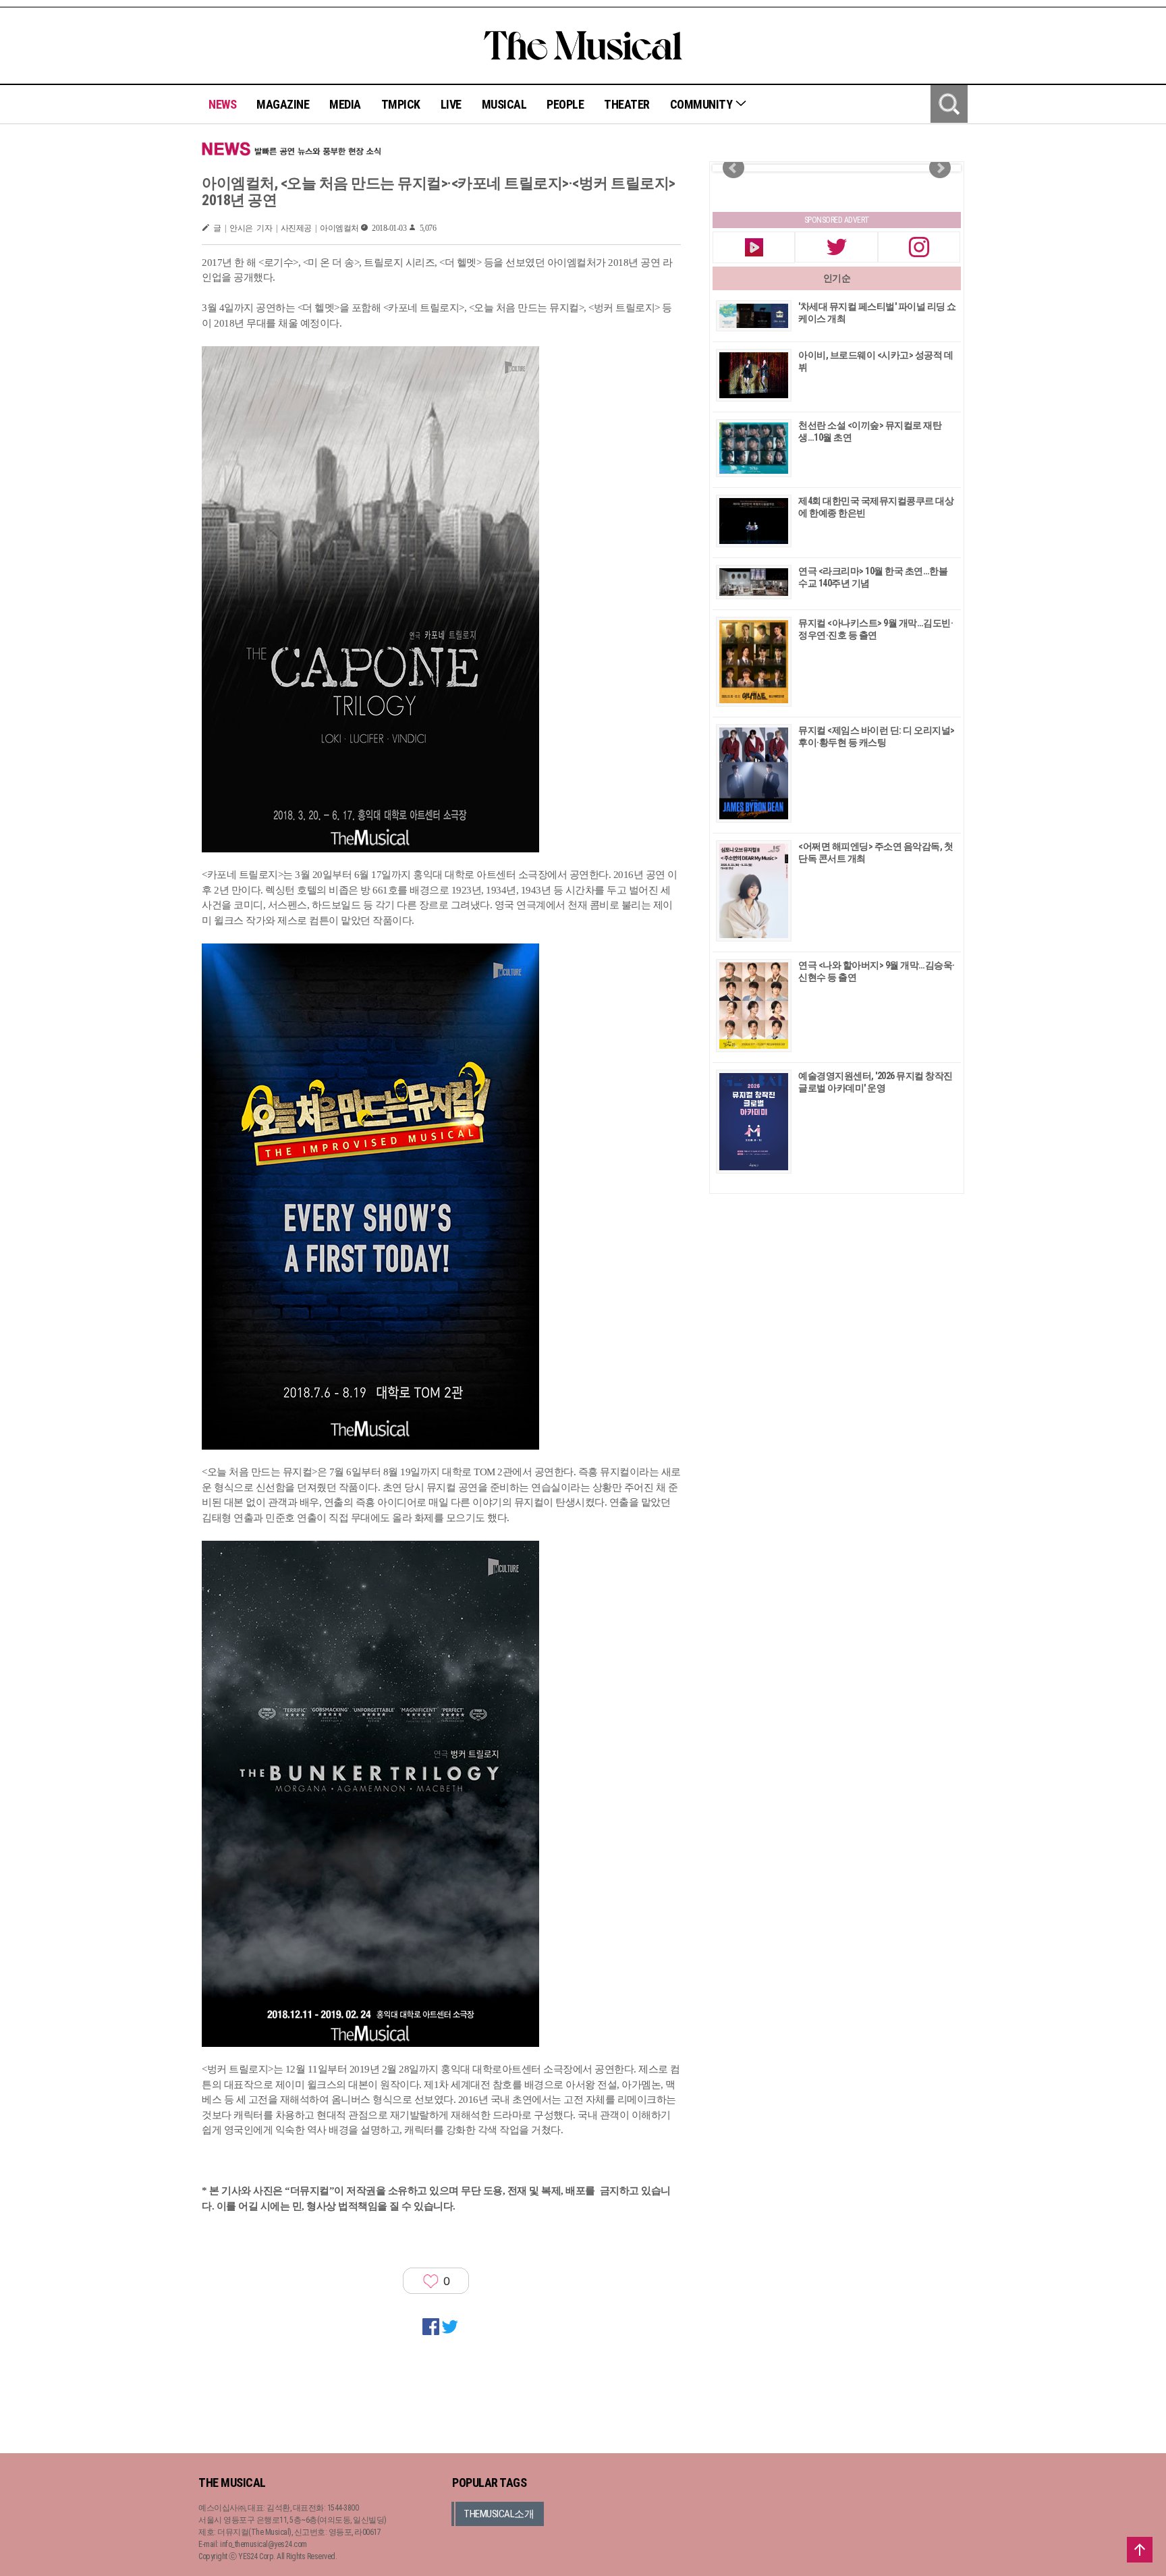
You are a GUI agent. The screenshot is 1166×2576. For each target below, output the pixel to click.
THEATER (627, 104)
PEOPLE (565, 104)
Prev (733, 168)
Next (940, 168)
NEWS (222, 104)
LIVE (451, 104)
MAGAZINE (283, 104)
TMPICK (401, 104)
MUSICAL (504, 104)
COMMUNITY (702, 104)
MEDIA (345, 104)
